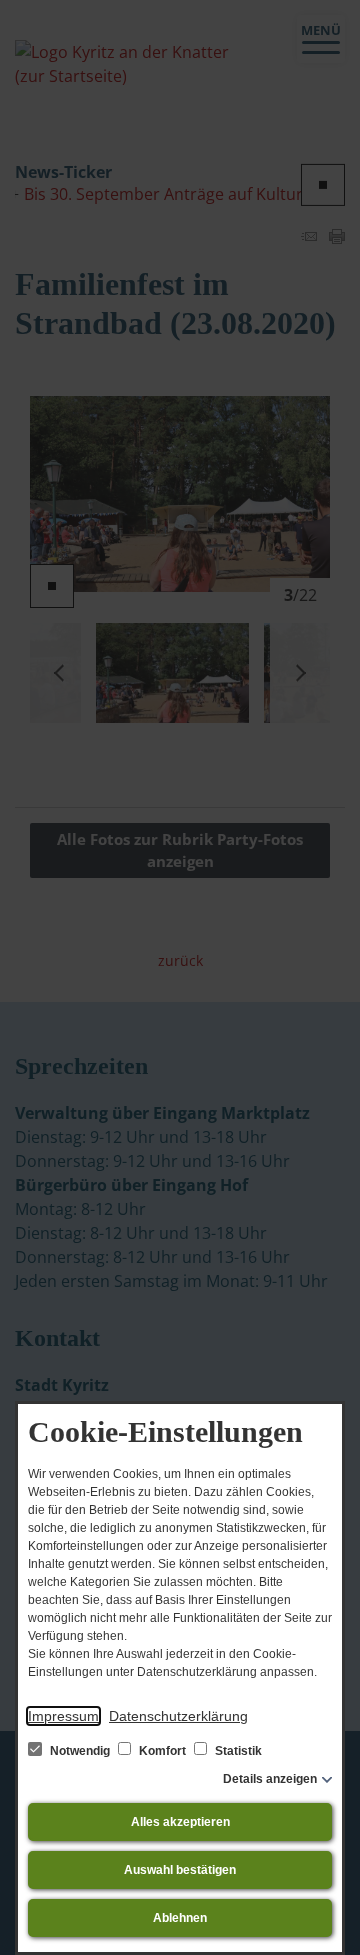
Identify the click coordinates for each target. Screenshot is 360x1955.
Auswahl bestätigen (180, 1870)
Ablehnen (180, 1918)
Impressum (63, 1716)
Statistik (237, 1751)
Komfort (162, 1751)
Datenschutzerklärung (178, 1716)
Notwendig (80, 1751)
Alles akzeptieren (180, 1822)
